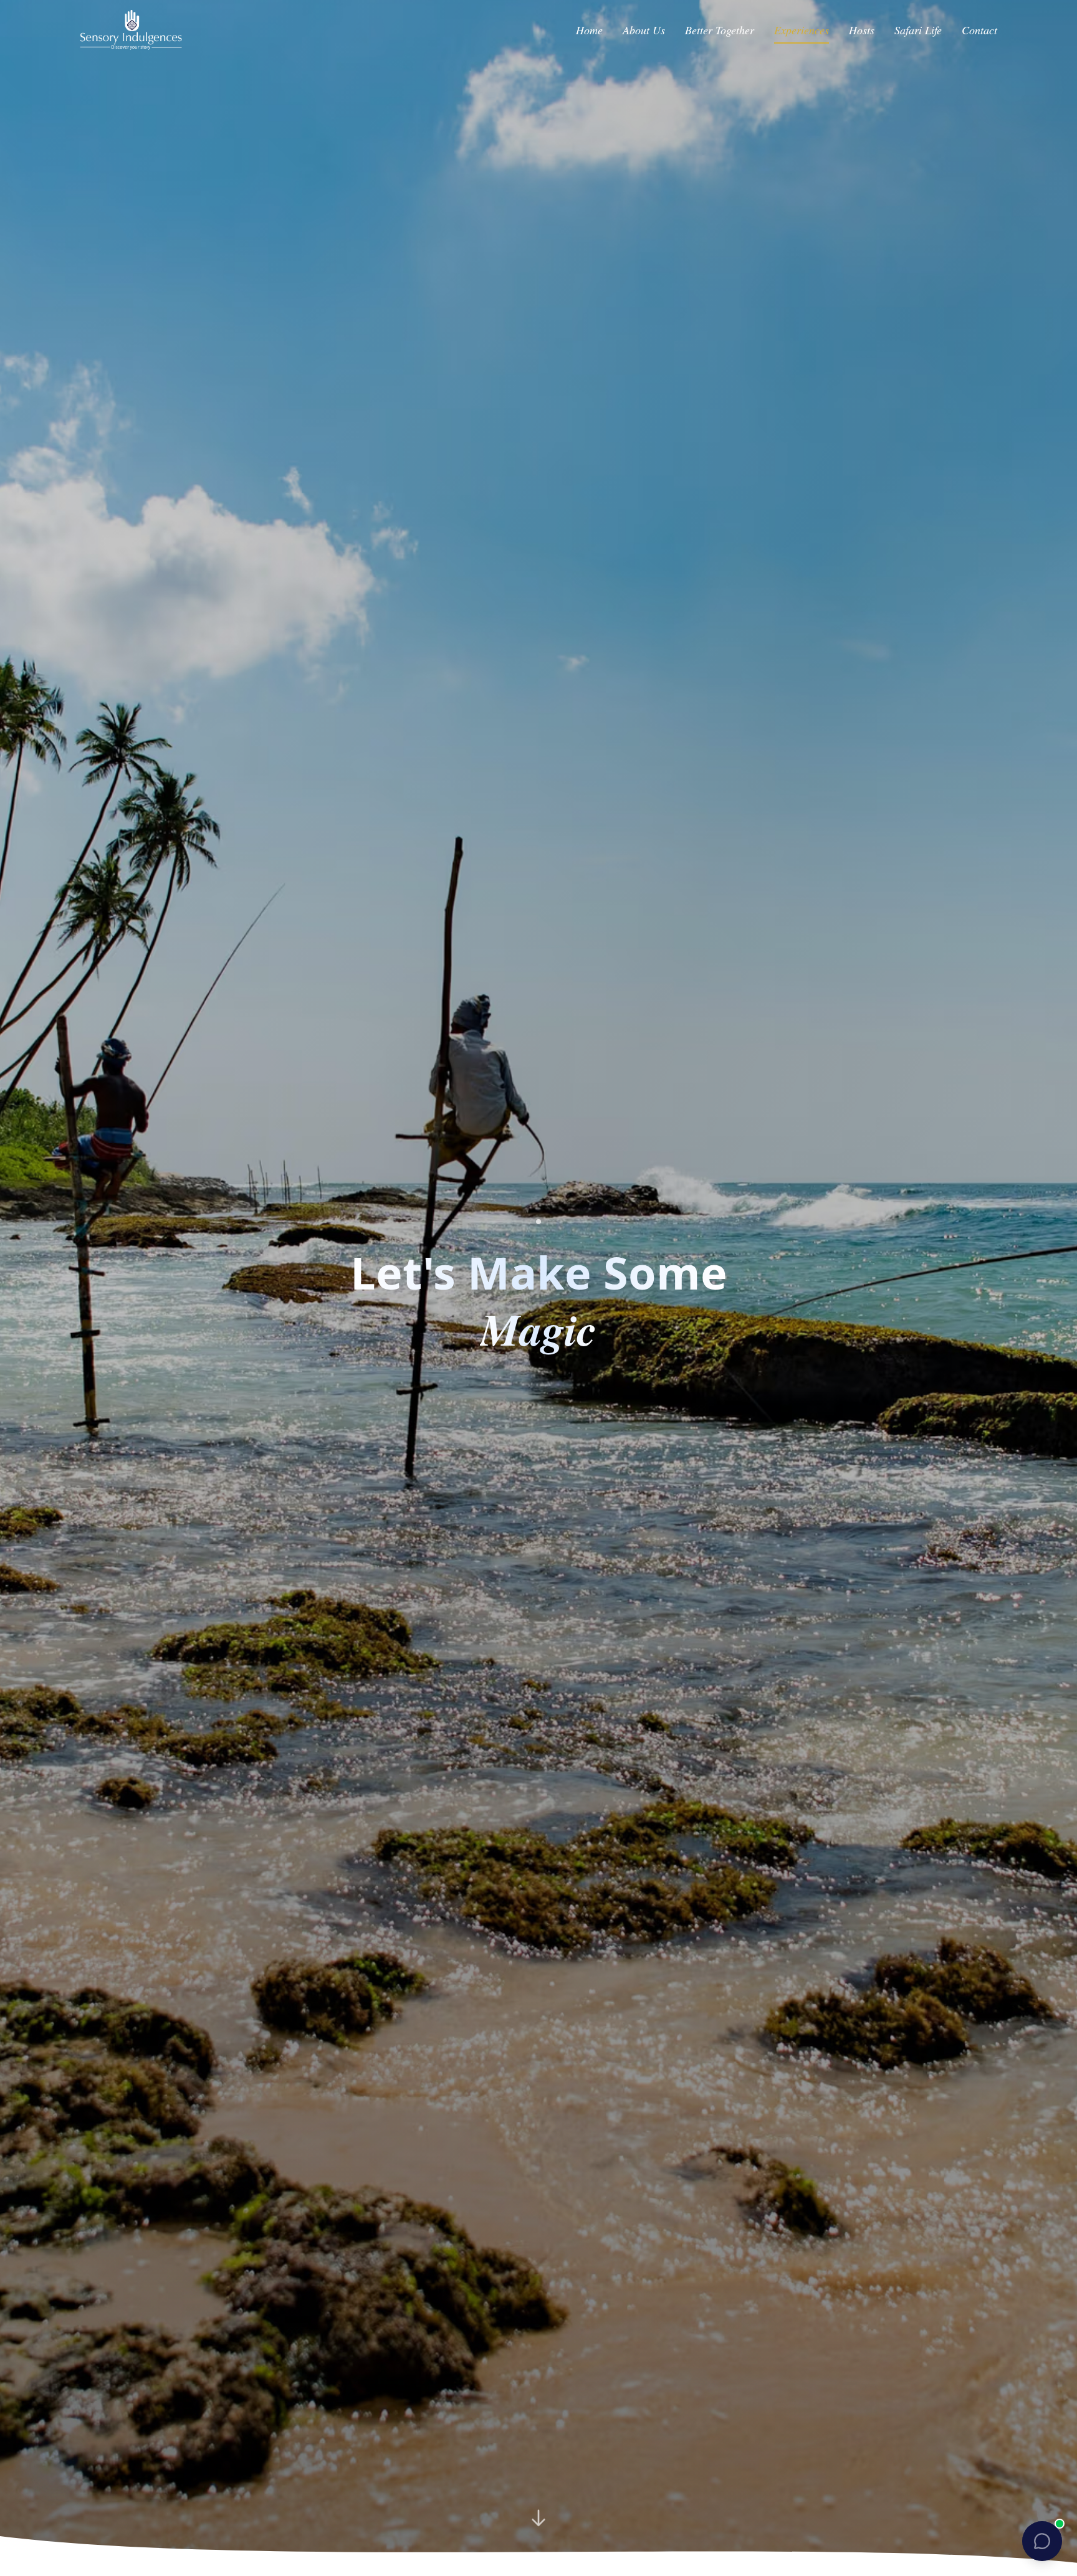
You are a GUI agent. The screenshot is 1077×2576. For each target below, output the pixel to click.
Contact (979, 30)
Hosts (862, 30)
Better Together (720, 30)
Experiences (802, 30)
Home (589, 30)
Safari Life (918, 30)
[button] (1042, 2541)
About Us (644, 30)
